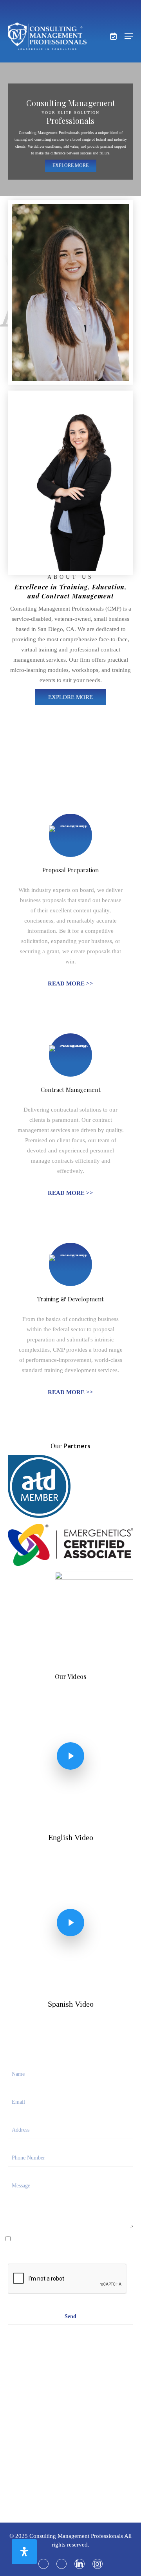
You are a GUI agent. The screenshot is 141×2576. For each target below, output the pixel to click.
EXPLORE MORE (70, 165)
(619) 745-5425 (71, 2469)
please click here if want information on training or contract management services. (71, 2243)
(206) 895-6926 (55, 2480)
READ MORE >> (70, 983)
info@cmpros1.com (70, 2422)
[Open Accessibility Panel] (24, 2552)
